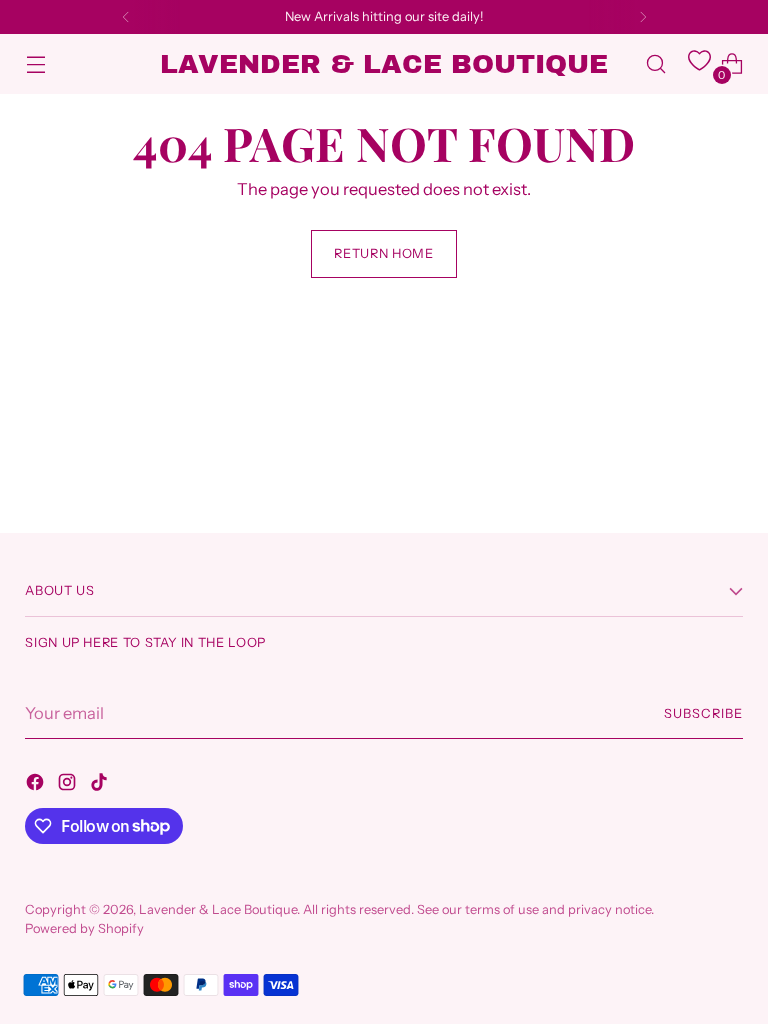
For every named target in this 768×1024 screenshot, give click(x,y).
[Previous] (126, 17)
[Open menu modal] (35, 64)
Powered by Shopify (84, 928)
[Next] (643, 17)
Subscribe (703, 713)
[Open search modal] (656, 64)
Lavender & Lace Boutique (218, 909)
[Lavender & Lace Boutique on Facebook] (37, 785)
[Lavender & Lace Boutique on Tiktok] (101, 785)
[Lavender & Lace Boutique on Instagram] (69, 785)
